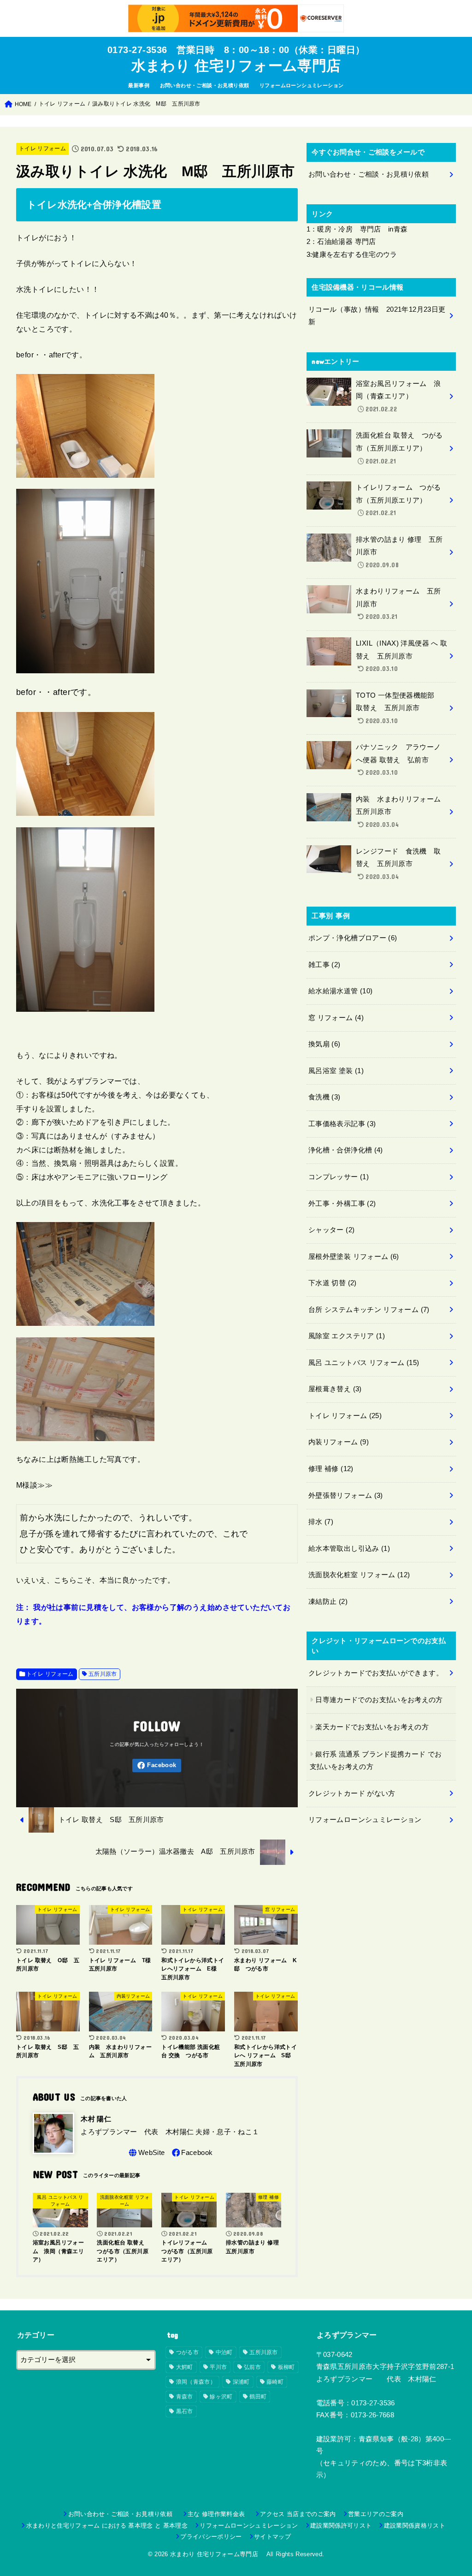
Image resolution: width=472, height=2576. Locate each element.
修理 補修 (331, 1469)
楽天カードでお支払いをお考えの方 (372, 1727)
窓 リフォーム (336, 1018)
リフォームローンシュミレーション (302, 85)
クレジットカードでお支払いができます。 (376, 1673)
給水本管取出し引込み (349, 1549)
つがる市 (187, 2352)
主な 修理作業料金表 (219, 2514)
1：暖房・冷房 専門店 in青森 (357, 229)
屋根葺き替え (335, 1389)
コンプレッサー (339, 1177)
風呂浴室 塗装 (336, 1071)
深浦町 (241, 2382)
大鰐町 (185, 2367)
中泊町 (224, 2352)
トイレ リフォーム (42, 148)
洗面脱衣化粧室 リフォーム (359, 1575)
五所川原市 (103, 1674)
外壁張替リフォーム (346, 1496)
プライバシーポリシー (211, 2537)
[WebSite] (146, 2153)
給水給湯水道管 (340, 991)
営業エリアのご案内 (376, 2514)
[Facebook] (157, 1766)
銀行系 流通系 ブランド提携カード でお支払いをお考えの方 (376, 1761)
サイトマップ (272, 2537)
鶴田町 (258, 2397)
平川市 (218, 2367)
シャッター (331, 1230)
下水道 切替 (333, 1283)
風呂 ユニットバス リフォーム (364, 1363)
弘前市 (252, 2367)
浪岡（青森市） (196, 2382)
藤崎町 (275, 2382)
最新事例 (139, 85)
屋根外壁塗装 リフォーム (354, 1257)
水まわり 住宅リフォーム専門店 (240, 66)
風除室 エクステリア (347, 1336)
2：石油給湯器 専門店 (341, 242)
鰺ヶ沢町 (221, 2397)
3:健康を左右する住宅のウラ (352, 255)
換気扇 (324, 1044)
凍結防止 (328, 1602)
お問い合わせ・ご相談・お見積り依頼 (205, 85)
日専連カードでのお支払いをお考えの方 (379, 1700)
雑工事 (324, 965)
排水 (321, 1522)
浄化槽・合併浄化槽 (346, 1150)
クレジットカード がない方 (352, 1793)
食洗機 (324, 1097)
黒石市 (185, 2411)
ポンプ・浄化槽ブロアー (353, 938)
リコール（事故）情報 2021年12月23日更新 (377, 316)
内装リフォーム (339, 1442)
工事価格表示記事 (342, 1124)
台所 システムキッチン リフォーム (369, 1310)
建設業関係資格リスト (415, 2526)
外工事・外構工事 (342, 1204)
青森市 (185, 2397)
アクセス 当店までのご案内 (298, 2514)
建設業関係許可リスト (341, 2526)
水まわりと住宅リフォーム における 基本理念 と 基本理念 (107, 2526)
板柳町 (286, 2367)
